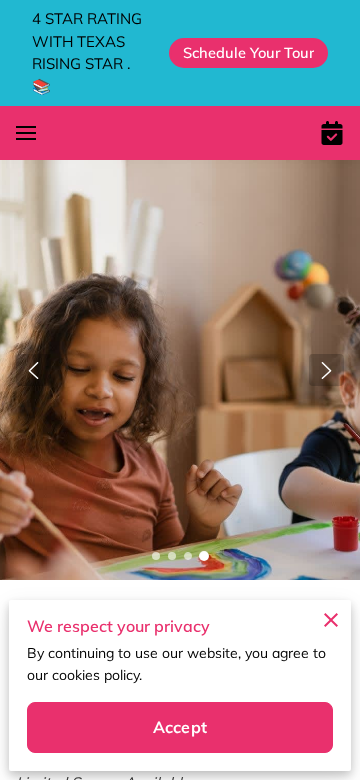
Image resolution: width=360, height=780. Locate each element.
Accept (180, 727)
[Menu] (26, 133)
